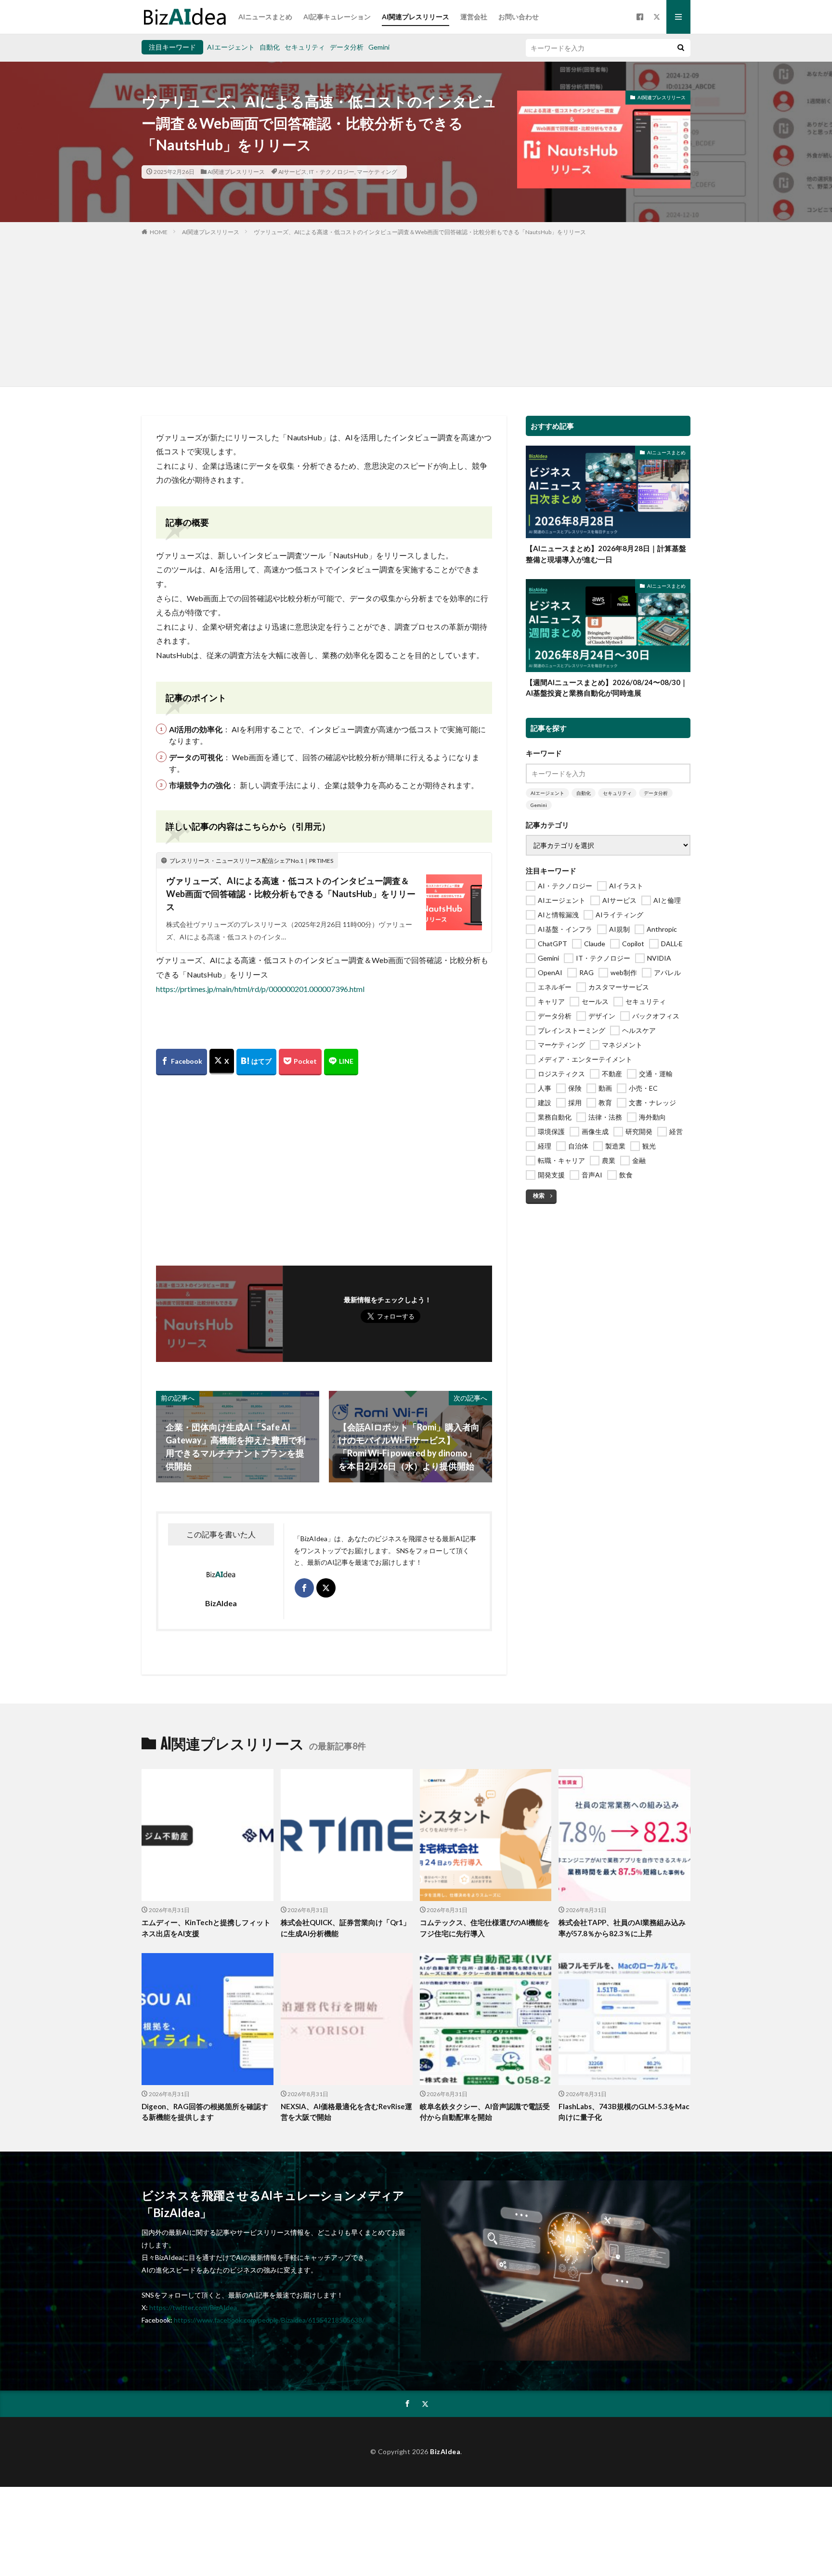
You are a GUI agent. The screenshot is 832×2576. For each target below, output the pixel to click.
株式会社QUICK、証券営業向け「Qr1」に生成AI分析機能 (345, 1928)
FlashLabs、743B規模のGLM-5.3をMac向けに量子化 (624, 2112)
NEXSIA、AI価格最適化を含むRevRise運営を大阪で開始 (346, 2112)
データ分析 (347, 47)
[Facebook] (182, 1062)
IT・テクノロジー (332, 172)
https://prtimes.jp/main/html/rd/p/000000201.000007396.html (260, 989)
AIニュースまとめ (265, 17)
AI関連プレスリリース (416, 17)
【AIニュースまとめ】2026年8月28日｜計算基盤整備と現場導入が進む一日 (606, 554)
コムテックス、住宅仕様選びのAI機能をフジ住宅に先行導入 (485, 1928)
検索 (539, 1196)
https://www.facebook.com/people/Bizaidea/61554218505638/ (269, 2320)
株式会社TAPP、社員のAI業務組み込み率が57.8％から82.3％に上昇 (622, 1928)
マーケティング (377, 172)
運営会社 (474, 17)
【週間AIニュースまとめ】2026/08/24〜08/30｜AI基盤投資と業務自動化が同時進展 (607, 688)
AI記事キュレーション (337, 17)
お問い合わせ (519, 17)
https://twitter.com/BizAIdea (193, 2307)
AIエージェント (231, 47)
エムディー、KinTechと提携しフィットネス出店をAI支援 (206, 1928)
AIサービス (292, 172)
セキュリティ (305, 47)
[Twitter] (222, 1062)
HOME (159, 232)
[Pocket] (300, 1062)
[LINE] (341, 1062)
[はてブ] (256, 1062)
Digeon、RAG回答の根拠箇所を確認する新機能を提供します (205, 2112)
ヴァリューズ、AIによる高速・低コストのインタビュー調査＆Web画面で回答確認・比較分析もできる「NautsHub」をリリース (420, 232)
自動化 (270, 47)
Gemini (379, 47)
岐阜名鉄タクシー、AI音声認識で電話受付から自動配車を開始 (485, 2112)
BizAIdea (445, 2451)
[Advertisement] (416, 309)
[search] (681, 48)
